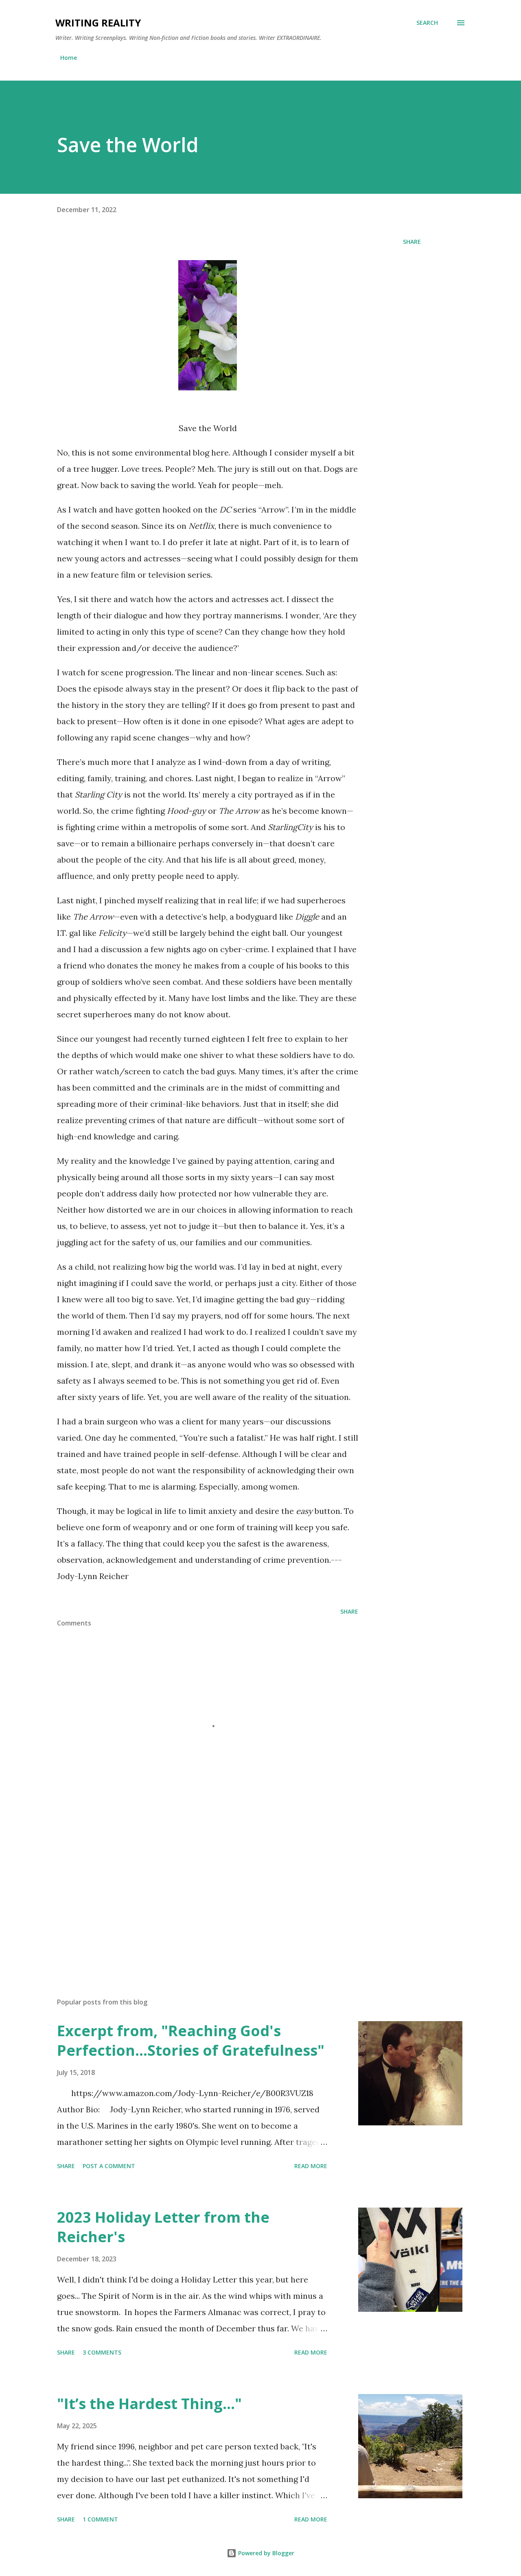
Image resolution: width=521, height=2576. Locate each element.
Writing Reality (98, 23)
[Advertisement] (195, 1896)
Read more (311, 2166)
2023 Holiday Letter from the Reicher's (163, 2227)
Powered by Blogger (265, 2553)
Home (69, 58)
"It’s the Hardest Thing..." (149, 2404)
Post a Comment (109, 2166)
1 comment (100, 2519)
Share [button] (412, 242)
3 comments (102, 2352)
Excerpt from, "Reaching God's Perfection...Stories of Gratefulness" (191, 2040)
